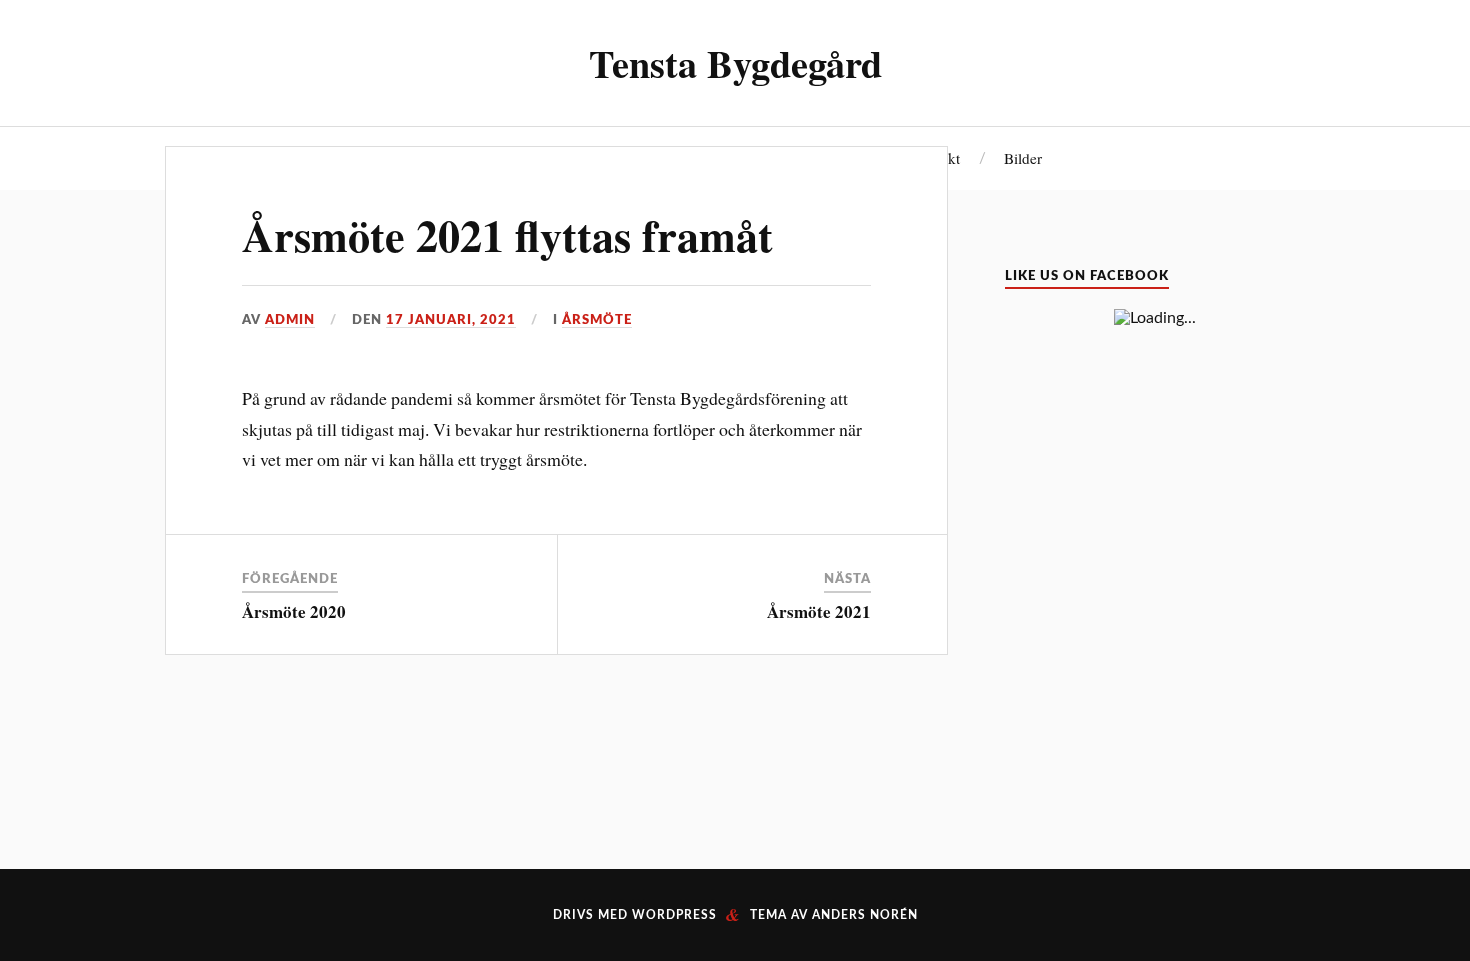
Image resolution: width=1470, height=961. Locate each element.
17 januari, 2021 (451, 320)
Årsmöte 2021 (819, 611)
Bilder (1023, 158)
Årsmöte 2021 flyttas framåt (507, 235)
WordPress (674, 915)
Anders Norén (865, 915)
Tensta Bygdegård (735, 63)
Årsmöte (597, 320)
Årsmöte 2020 (294, 611)
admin (290, 320)
